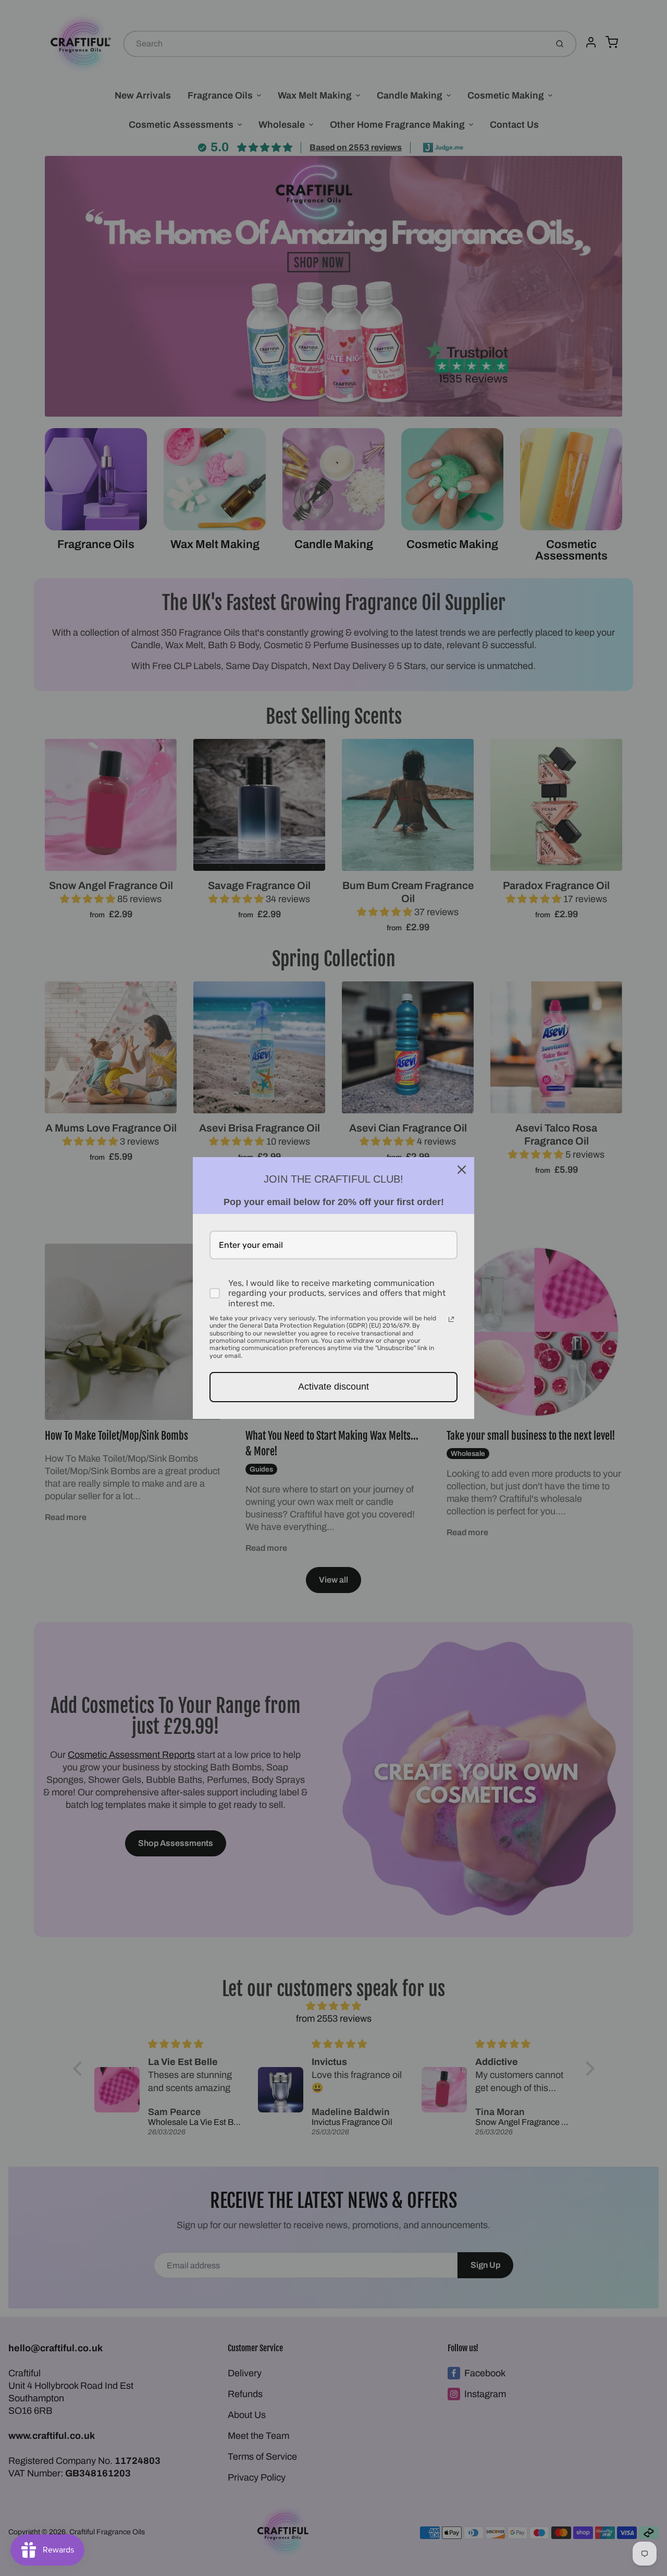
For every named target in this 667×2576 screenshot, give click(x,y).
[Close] (462, 1170)
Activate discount (333, 1387)
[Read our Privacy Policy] (451, 1319)
